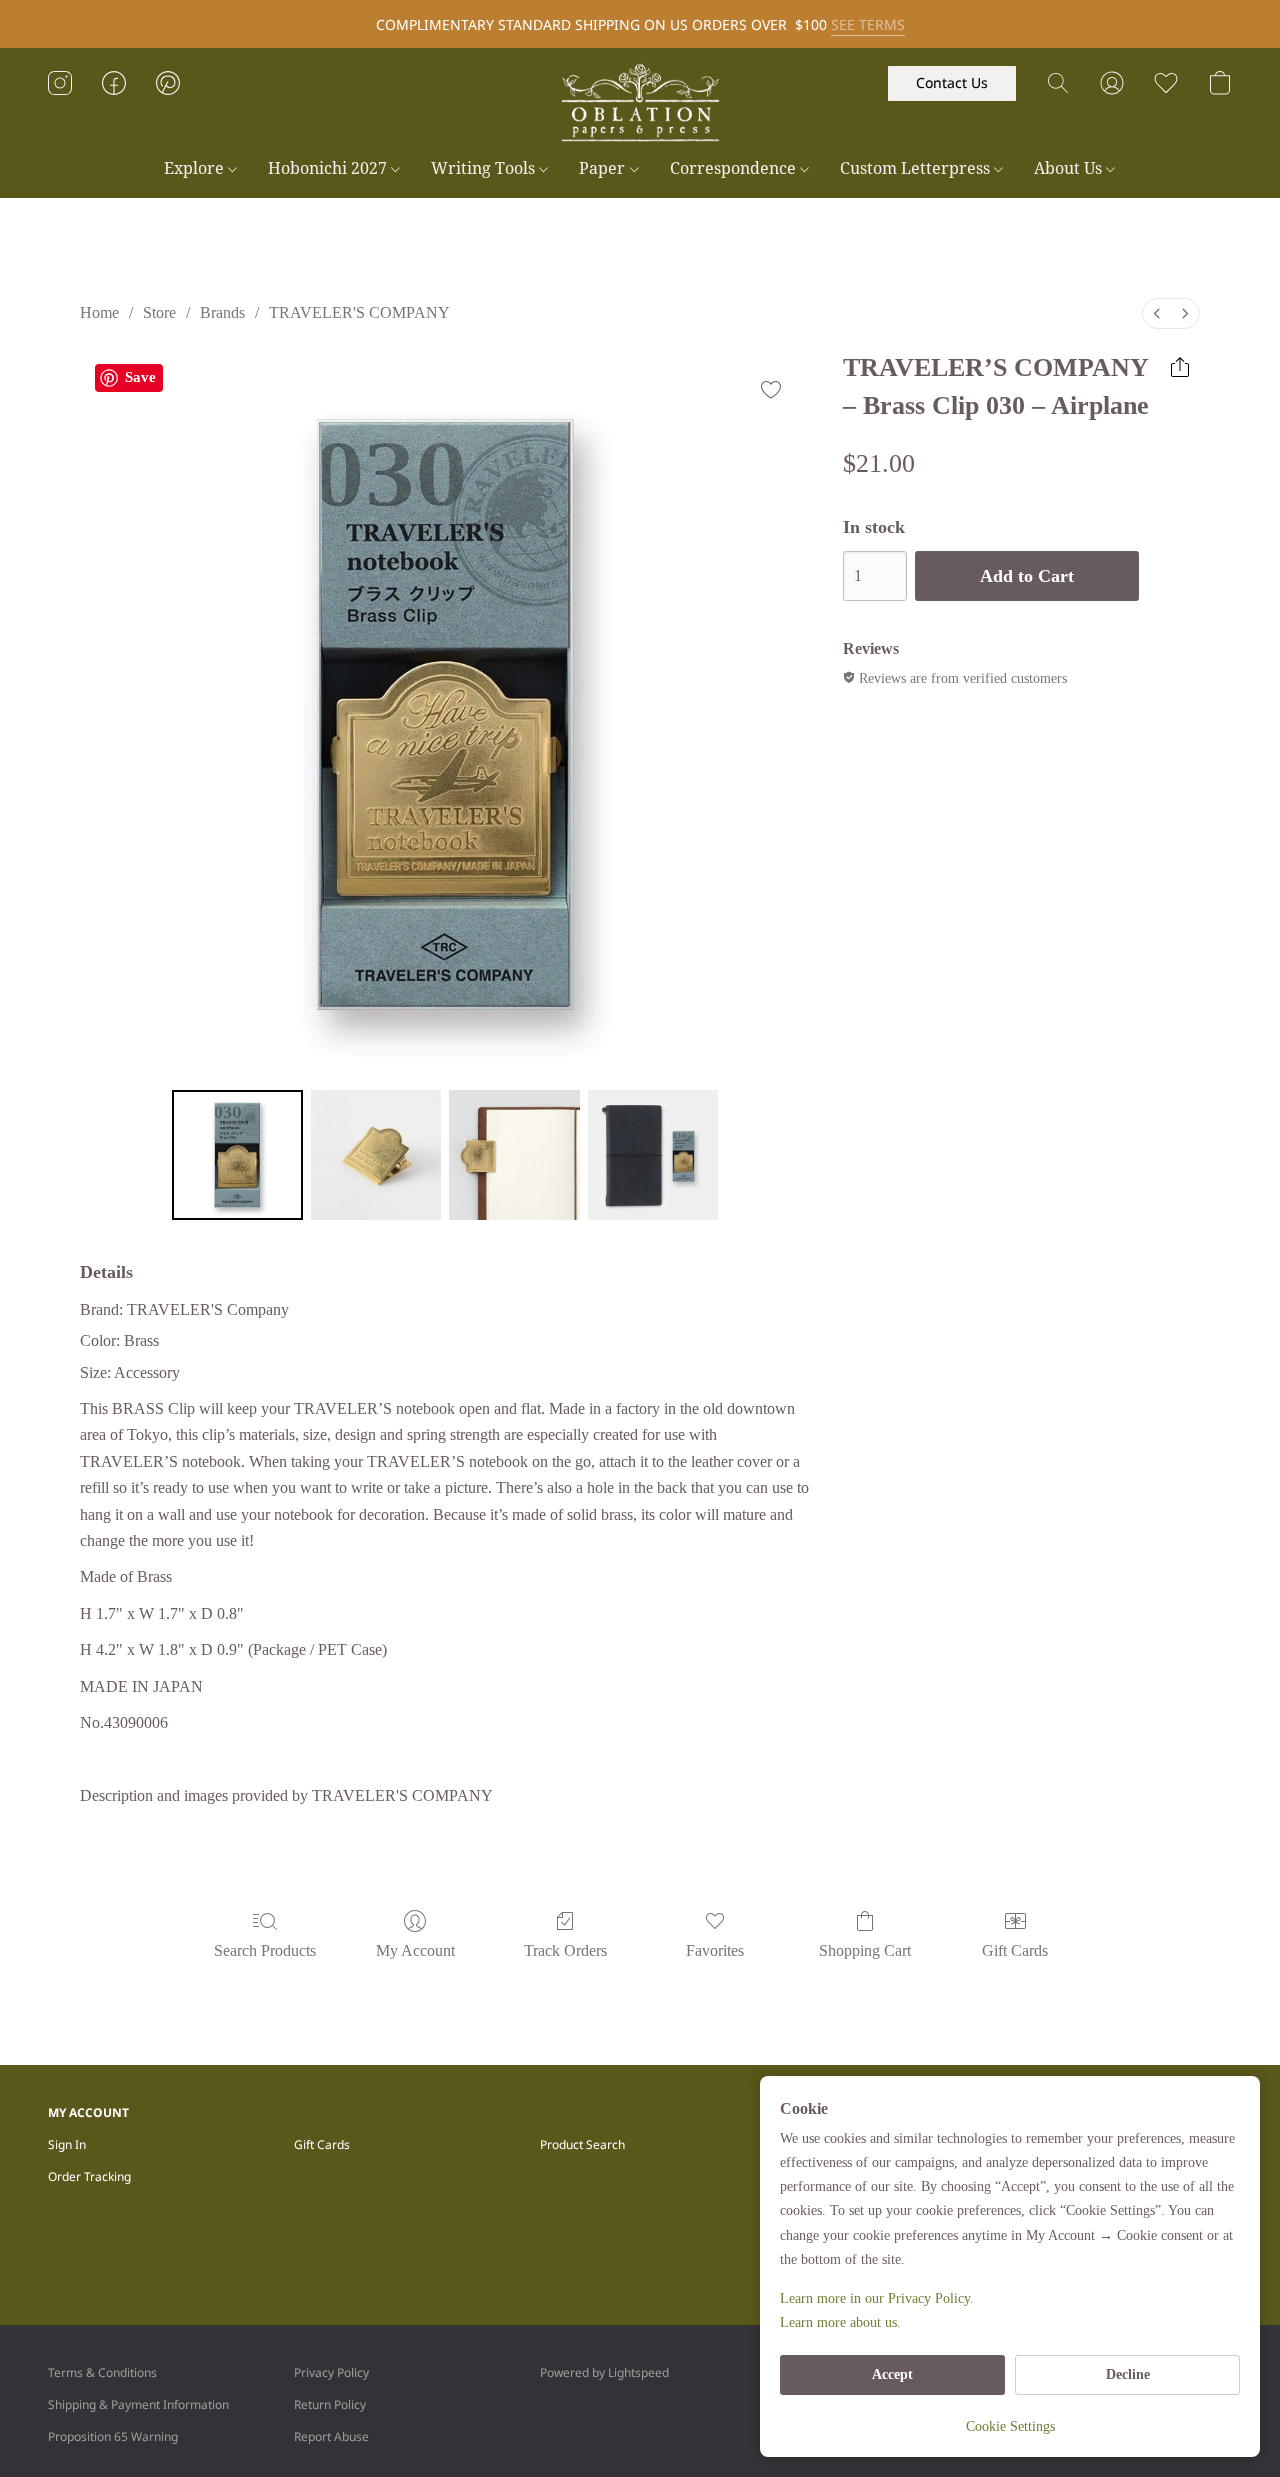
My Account (415, 1950)
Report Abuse (331, 2436)
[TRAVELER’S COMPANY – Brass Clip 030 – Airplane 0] (237, 1155)
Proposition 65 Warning (113, 2436)
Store (159, 312)
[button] (640, 103)
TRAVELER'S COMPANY (359, 312)
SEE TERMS (868, 24)
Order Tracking (89, 2176)
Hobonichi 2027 (329, 168)
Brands (222, 312)
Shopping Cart (865, 1950)
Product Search (582, 2144)
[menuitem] (1157, 313)
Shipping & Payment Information (138, 2404)
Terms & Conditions (102, 2372)
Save (140, 377)
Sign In (67, 2144)
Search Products (265, 1950)
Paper (604, 168)
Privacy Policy (331, 2372)
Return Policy (330, 2404)
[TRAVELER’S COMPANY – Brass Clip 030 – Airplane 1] (376, 1155)
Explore (196, 168)
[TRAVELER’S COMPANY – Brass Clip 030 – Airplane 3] (653, 1155)
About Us (1070, 168)
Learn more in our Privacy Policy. (877, 2298)
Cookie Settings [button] (1010, 2426)
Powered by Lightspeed (604, 2372)
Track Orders (565, 1950)
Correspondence (735, 168)
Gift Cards (1015, 1950)
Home (99, 312)
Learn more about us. (840, 2322)
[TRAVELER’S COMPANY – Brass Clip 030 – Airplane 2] (514, 1155)
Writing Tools (485, 168)
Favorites (715, 1950)
